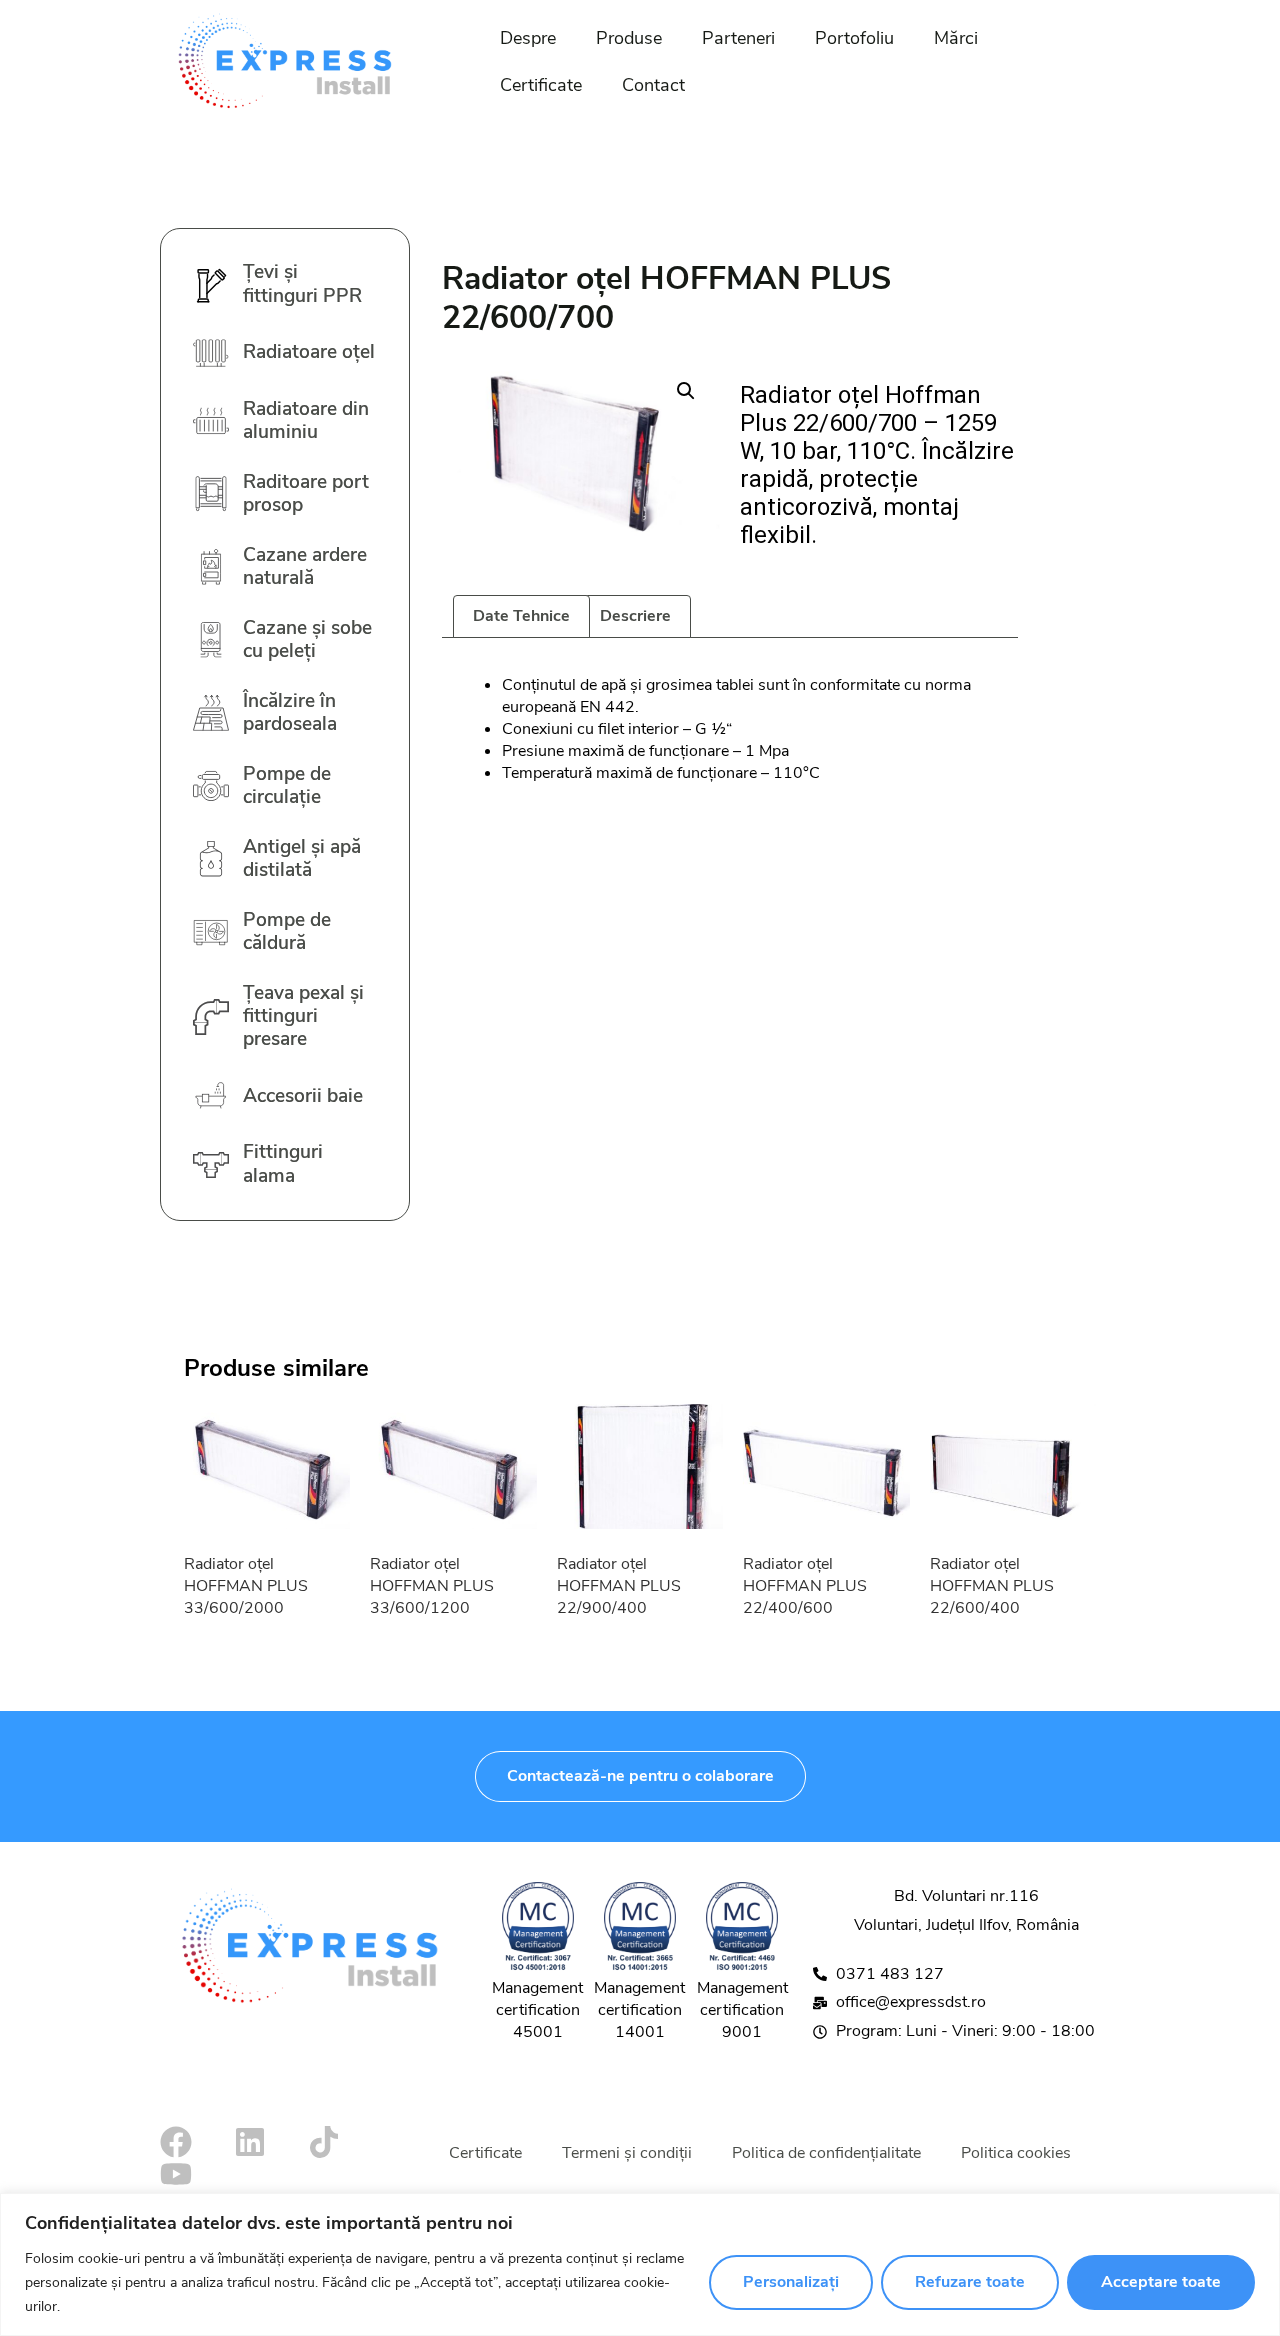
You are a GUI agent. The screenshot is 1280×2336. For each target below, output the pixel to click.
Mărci (956, 38)
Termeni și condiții (627, 2153)
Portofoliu (854, 38)
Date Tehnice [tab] (521, 616)
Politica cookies (1016, 2153)
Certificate (541, 85)
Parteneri (738, 38)
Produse (629, 38)
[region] (640, 2264)
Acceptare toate (1161, 2282)
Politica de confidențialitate (826, 2153)
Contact (653, 85)
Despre (528, 38)
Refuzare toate (970, 2282)
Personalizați (791, 2282)
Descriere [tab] (635, 616)
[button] (686, 391)
